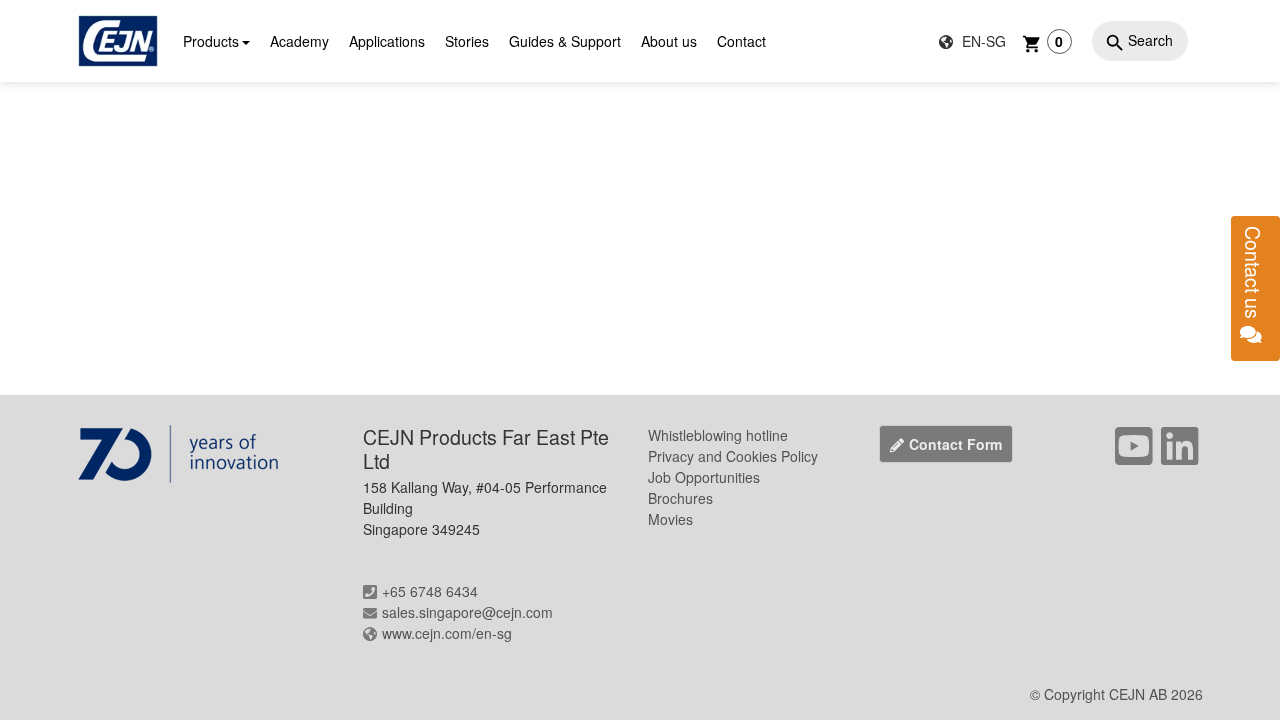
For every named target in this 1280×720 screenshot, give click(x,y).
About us (669, 41)
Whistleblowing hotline (718, 435)
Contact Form (955, 444)
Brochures (680, 498)
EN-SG (982, 41)
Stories (467, 41)
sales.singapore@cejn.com (467, 612)
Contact (741, 41)
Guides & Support (565, 41)
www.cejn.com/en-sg (447, 633)
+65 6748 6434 (430, 591)
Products (211, 41)
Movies (670, 519)
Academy (299, 41)
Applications (387, 41)
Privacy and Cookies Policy (733, 456)
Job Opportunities (704, 477)
